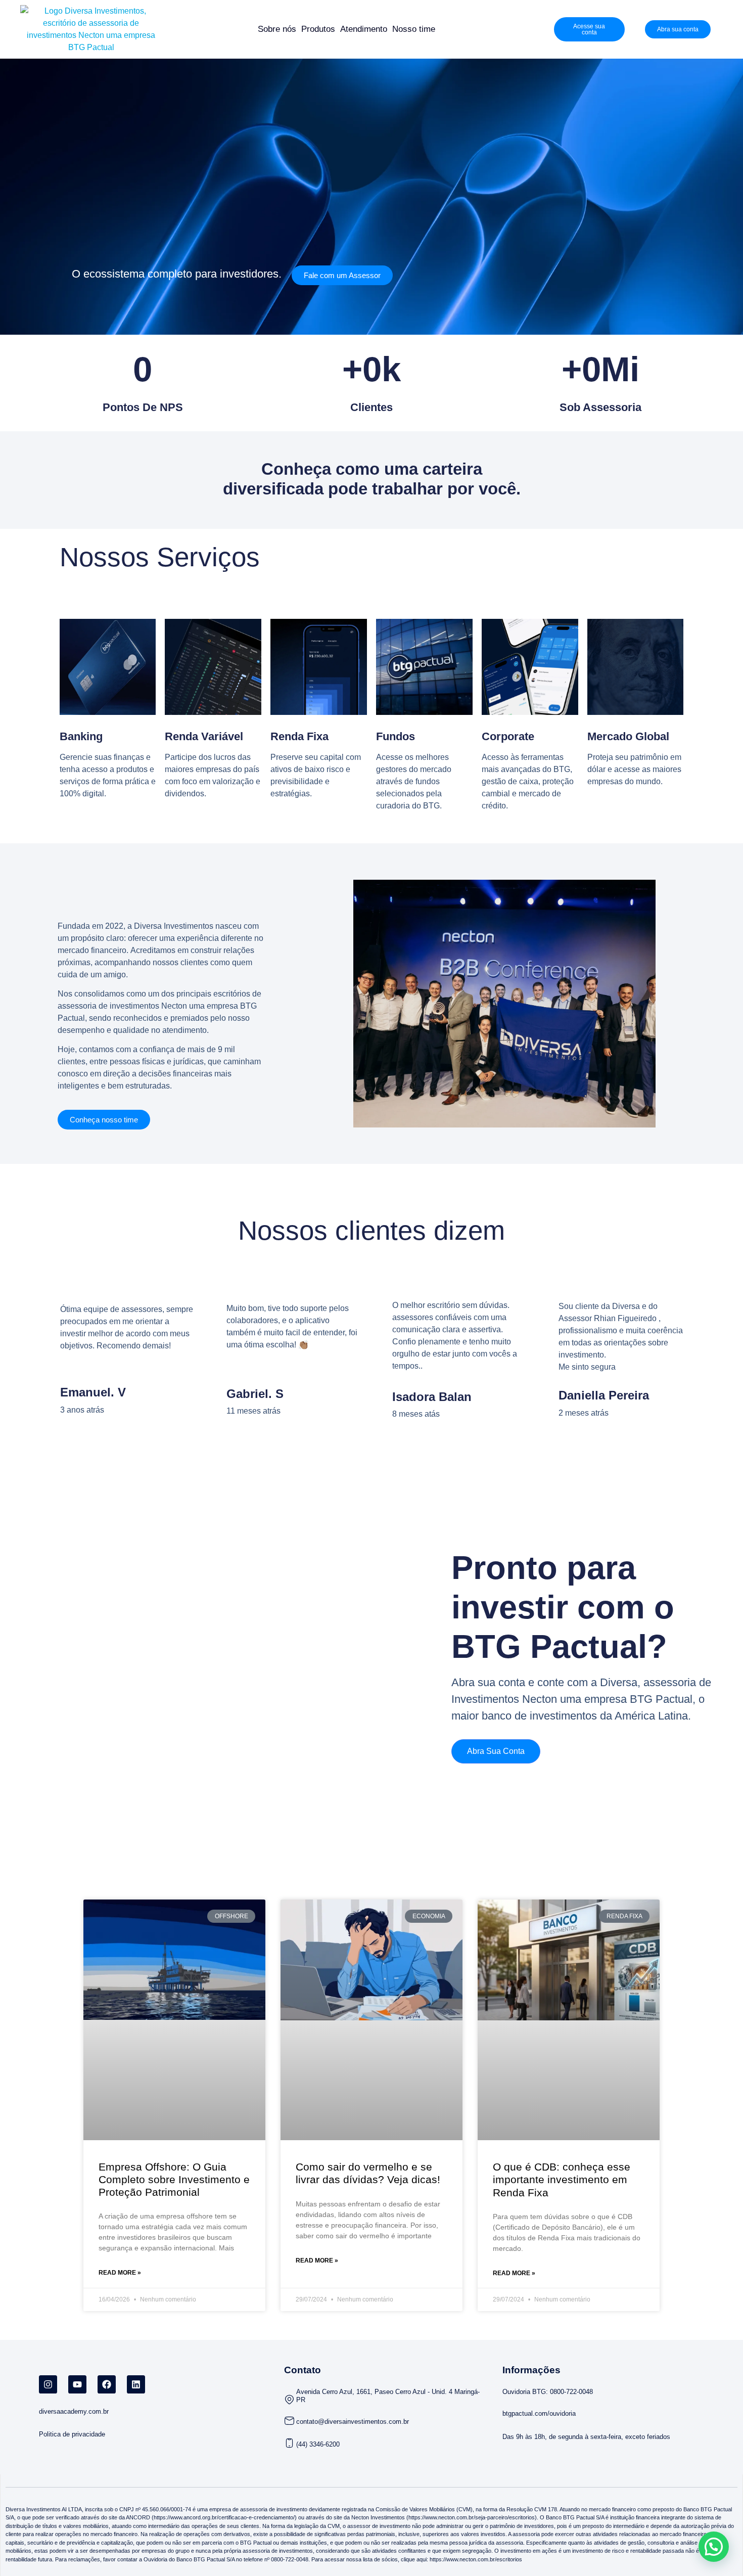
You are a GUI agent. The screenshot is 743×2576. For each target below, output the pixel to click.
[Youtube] (77, 2384)
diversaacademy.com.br (74, 2411)
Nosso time (414, 29)
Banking (81, 736)
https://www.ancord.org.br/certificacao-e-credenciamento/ (224, 2517)
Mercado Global (628, 736)
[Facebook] (107, 2384)
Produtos (318, 29)
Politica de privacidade (72, 2434)
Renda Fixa (299, 736)
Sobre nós (277, 29)
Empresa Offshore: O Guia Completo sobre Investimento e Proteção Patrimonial (174, 2179)
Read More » (120, 2273)
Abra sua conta (496, 1751)
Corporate (508, 736)
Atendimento (364, 29)
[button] (714, 2547)
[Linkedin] (136, 2384)
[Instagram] (48, 2384)
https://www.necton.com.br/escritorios (475, 2559)
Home (242, 29)
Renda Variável (204, 736)
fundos (396, 736)
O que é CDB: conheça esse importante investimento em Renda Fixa (562, 2179)
